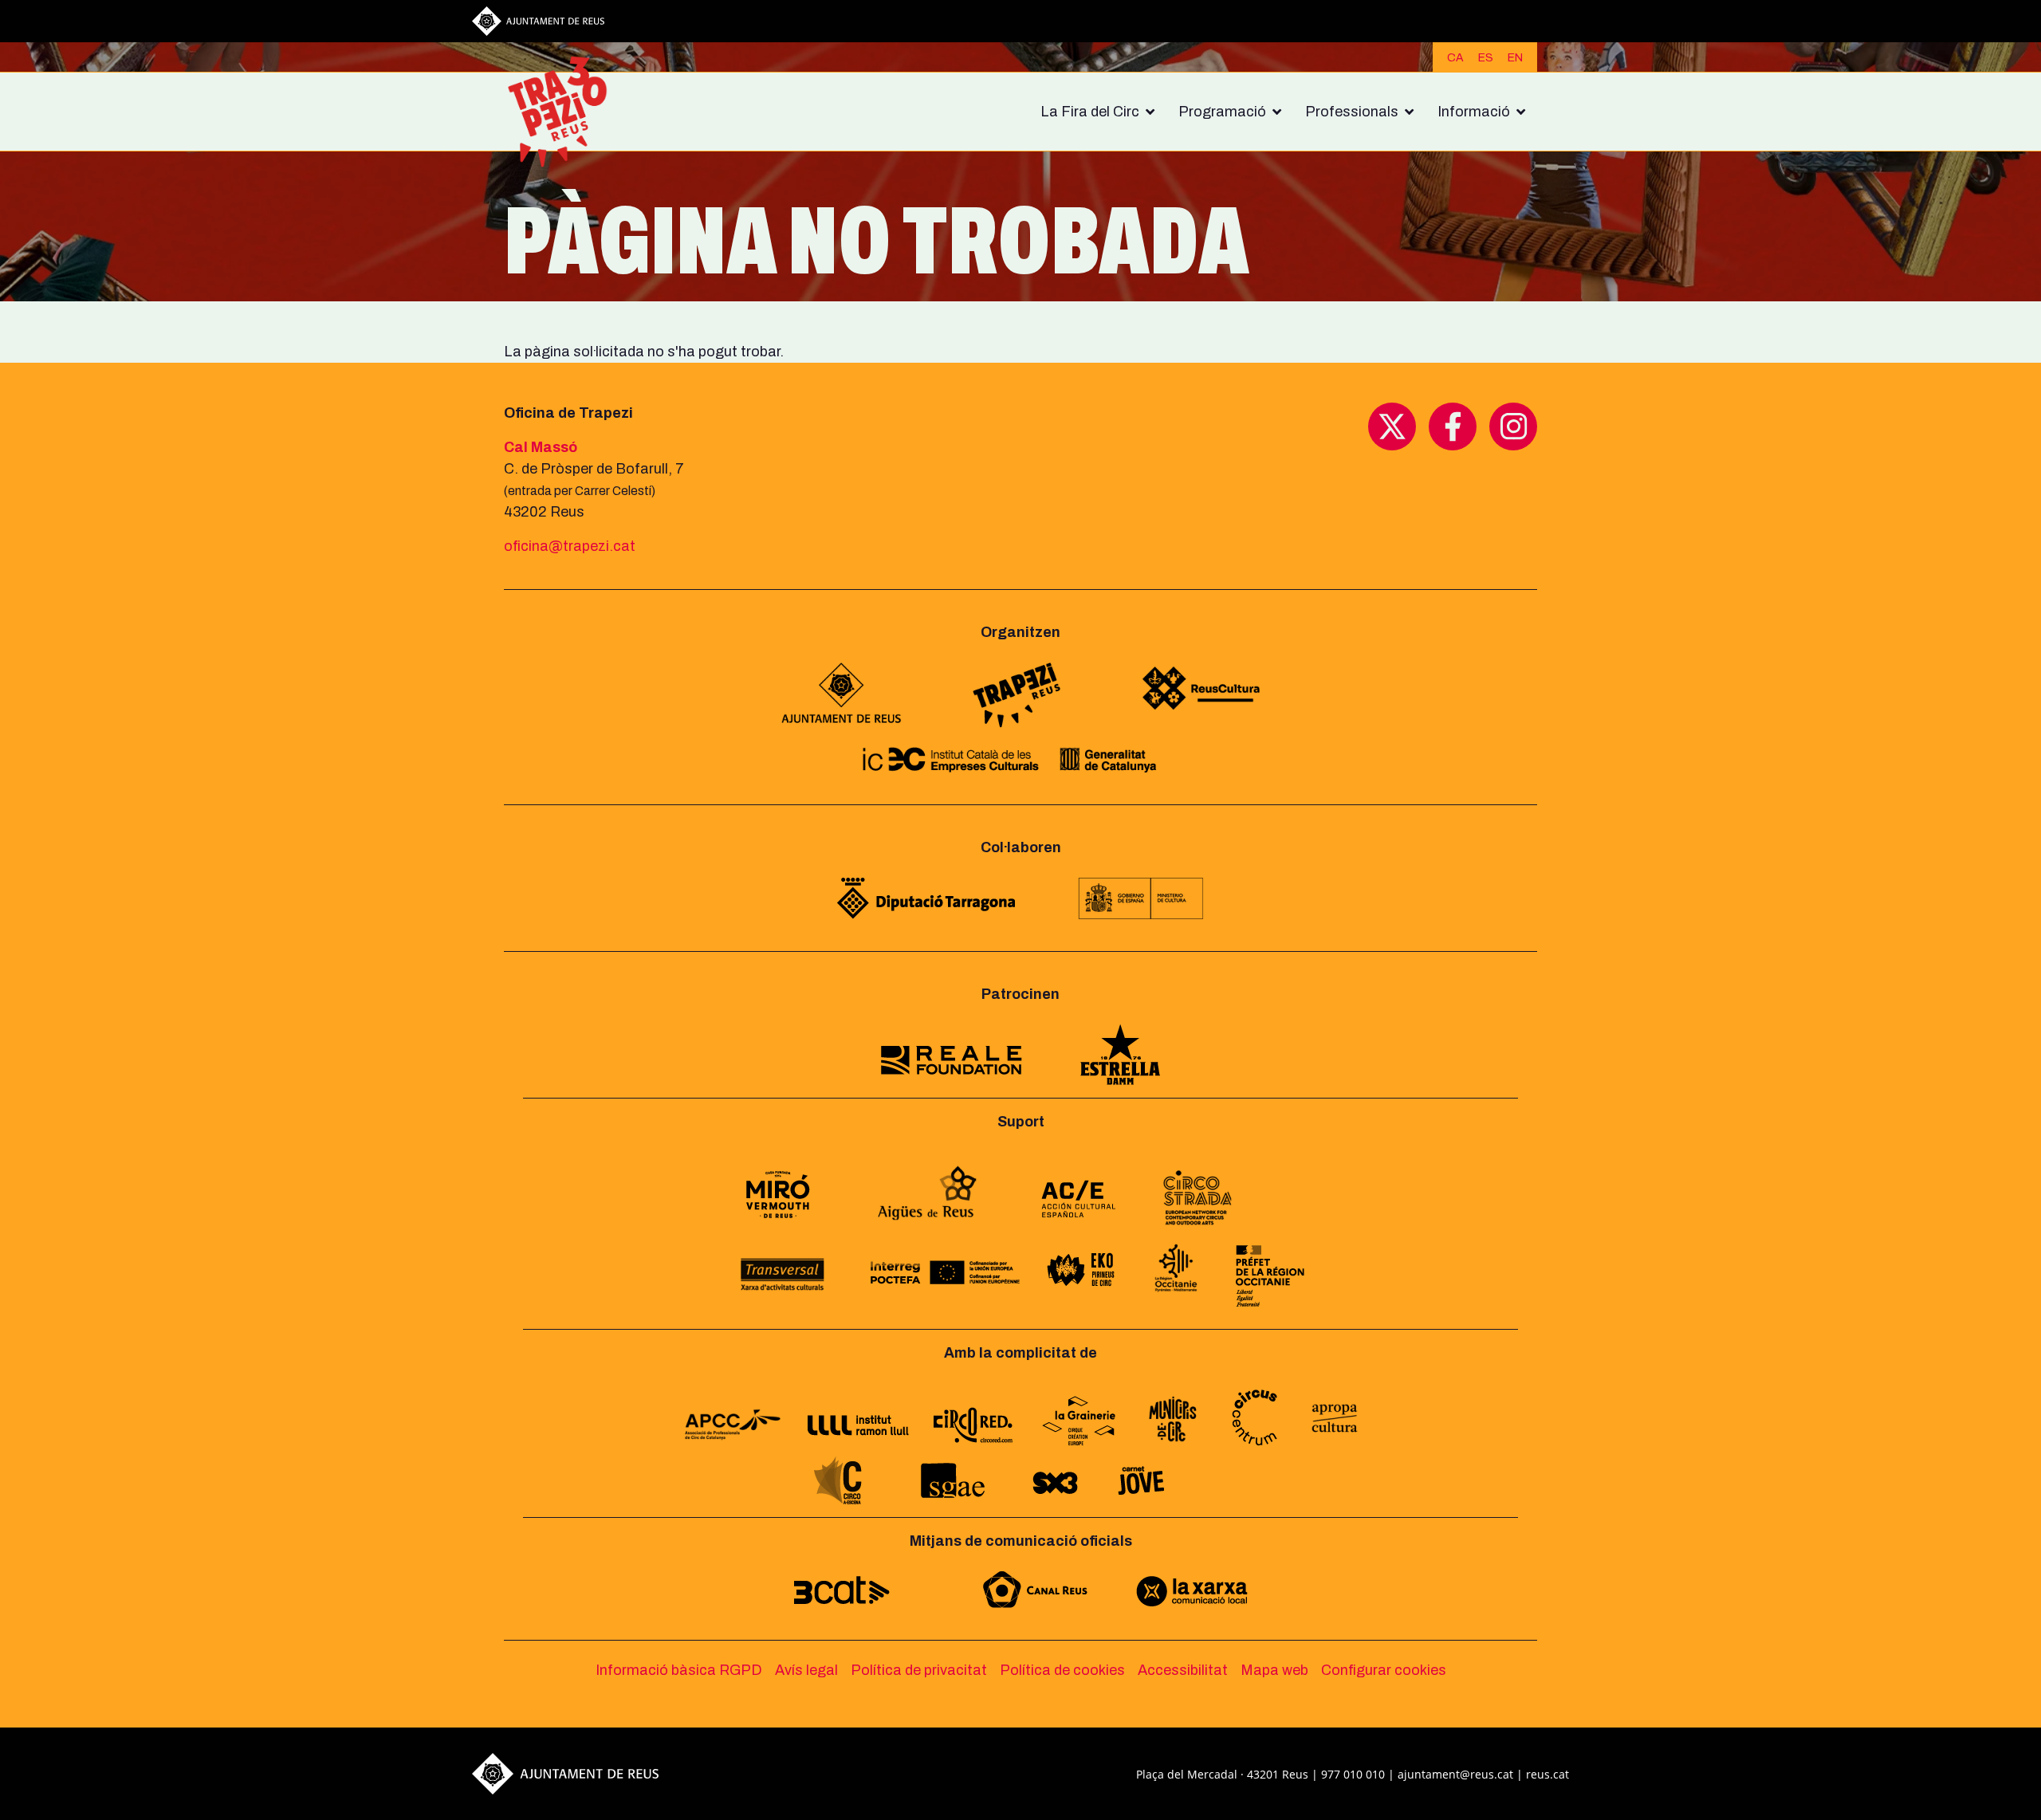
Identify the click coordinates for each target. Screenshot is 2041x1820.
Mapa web (1274, 1670)
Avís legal (806, 1670)
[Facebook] (1453, 426)
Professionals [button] (1352, 112)
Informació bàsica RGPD (679, 1670)
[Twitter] (1392, 426)
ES (1486, 58)
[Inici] (564, 112)
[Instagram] (1513, 426)
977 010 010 (1353, 1774)
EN (1515, 58)
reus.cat (1547, 1774)
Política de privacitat (919, 1670)
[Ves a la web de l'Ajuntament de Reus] (538, 20)
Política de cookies (1062, 1670)
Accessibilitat (1183, 1670)
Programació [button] (1222, 112)
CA (1455, 58)
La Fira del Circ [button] (1090, 112)
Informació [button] (1474, 112)
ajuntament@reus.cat (1455, 1774)
